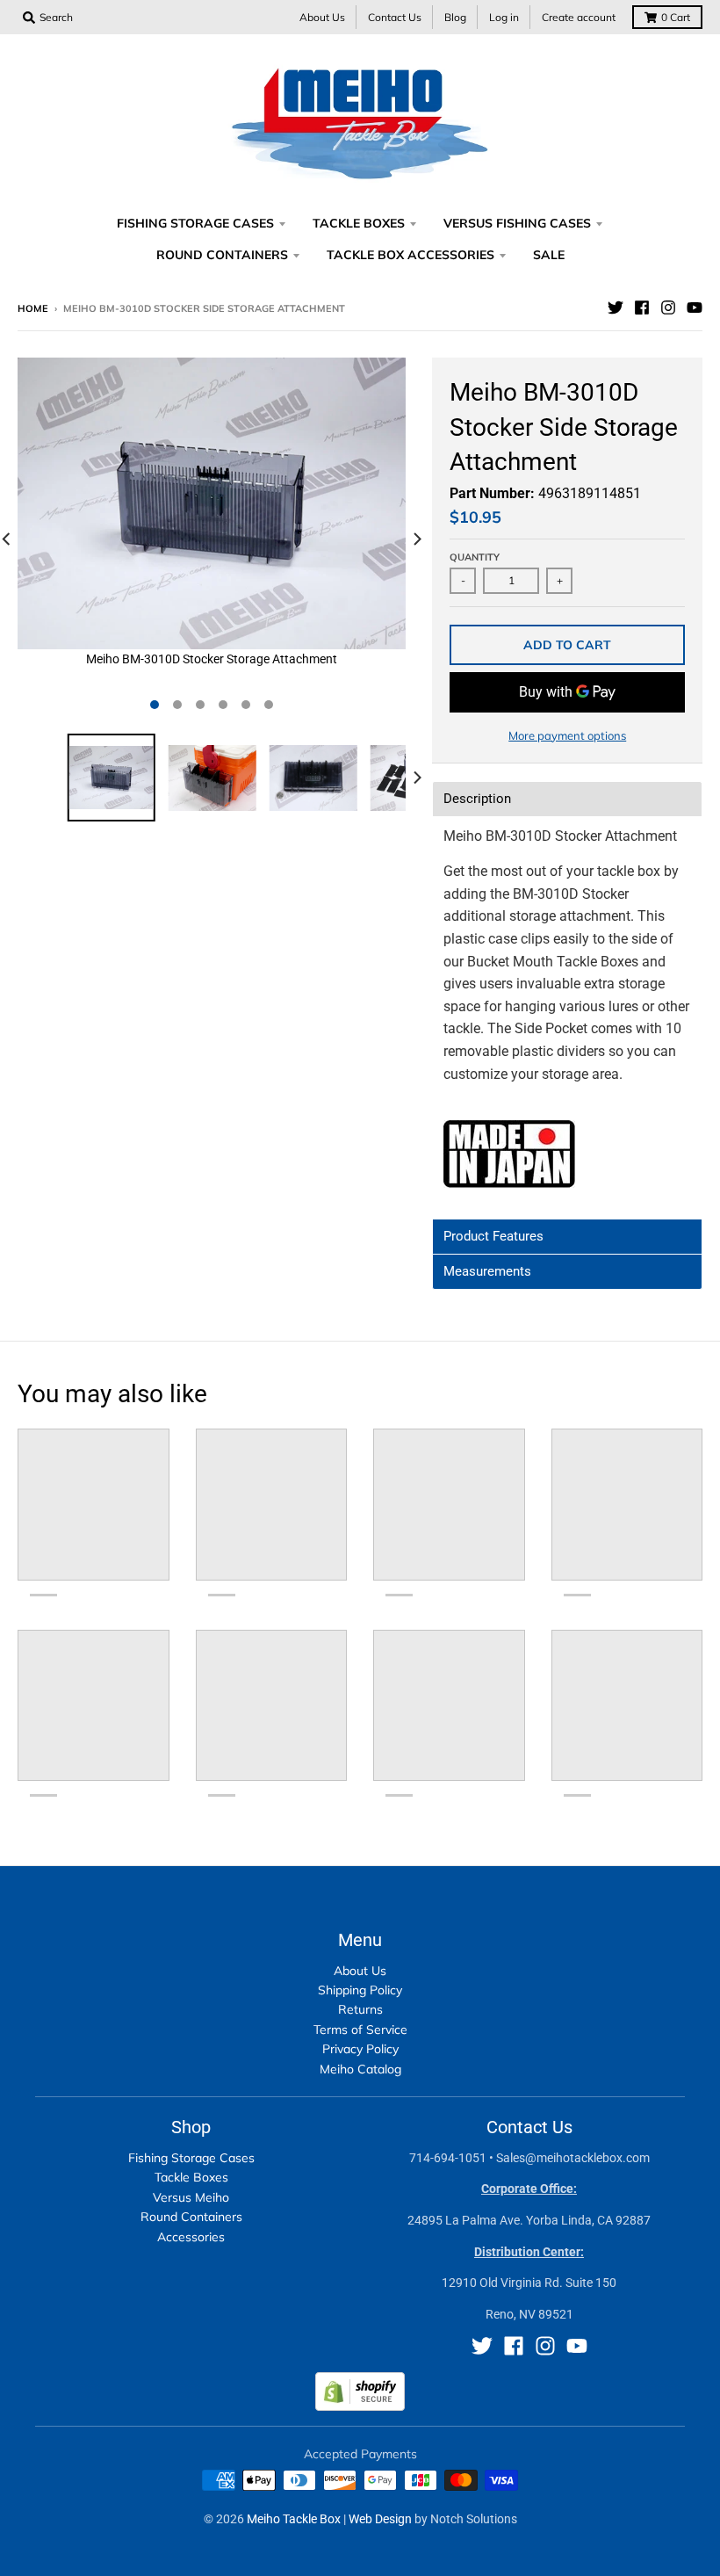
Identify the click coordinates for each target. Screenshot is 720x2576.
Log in (504, 17)
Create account (579, 17)
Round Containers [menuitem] (222, 255)
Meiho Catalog (360, 2069)
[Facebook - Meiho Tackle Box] (642, 308)
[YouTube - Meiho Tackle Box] (695, 308)
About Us (322, 17)
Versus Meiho (191, 2197)
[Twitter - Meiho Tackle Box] (616, 308)
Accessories (191, 2237)
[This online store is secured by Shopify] (360, 2406)
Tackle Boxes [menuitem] (359, 223)
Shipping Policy (360, 1990)
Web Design (380, 2519)
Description (477, 799)
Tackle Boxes (191, 2177)
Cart (676, 17)
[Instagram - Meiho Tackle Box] (668, 308)
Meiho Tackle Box (294, 2519)
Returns (360, 2009)
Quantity (475, 557)
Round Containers (191, 2217)
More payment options (567, 735)
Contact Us (395, 17)
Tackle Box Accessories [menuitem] (410, 255)
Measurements (487, 1272)
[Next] (416, 539)
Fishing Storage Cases (191, 2158)
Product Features (493, 1237)
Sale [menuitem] (549, 255)
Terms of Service (360, 2030)
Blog (455, 17)
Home (33, 308)
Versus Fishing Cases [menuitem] (517, 223)
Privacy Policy (360, 2049)
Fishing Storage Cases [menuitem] (195, 223)
